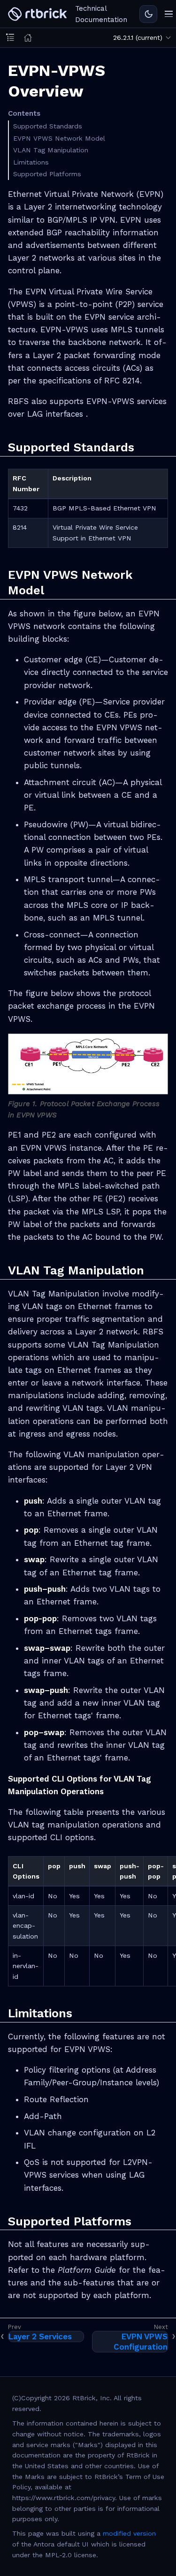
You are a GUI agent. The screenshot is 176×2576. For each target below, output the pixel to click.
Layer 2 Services (40, 2336)
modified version (129, 2533)
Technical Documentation (101, 14)
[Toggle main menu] (169, 14)
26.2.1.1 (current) (138, 37)
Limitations (31, 162)
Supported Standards (48, 126)
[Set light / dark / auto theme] (148, 14)
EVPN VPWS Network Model (59, 138)
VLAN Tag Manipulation (51, 150)
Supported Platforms (47, 174)
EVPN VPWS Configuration (141, 2342)
